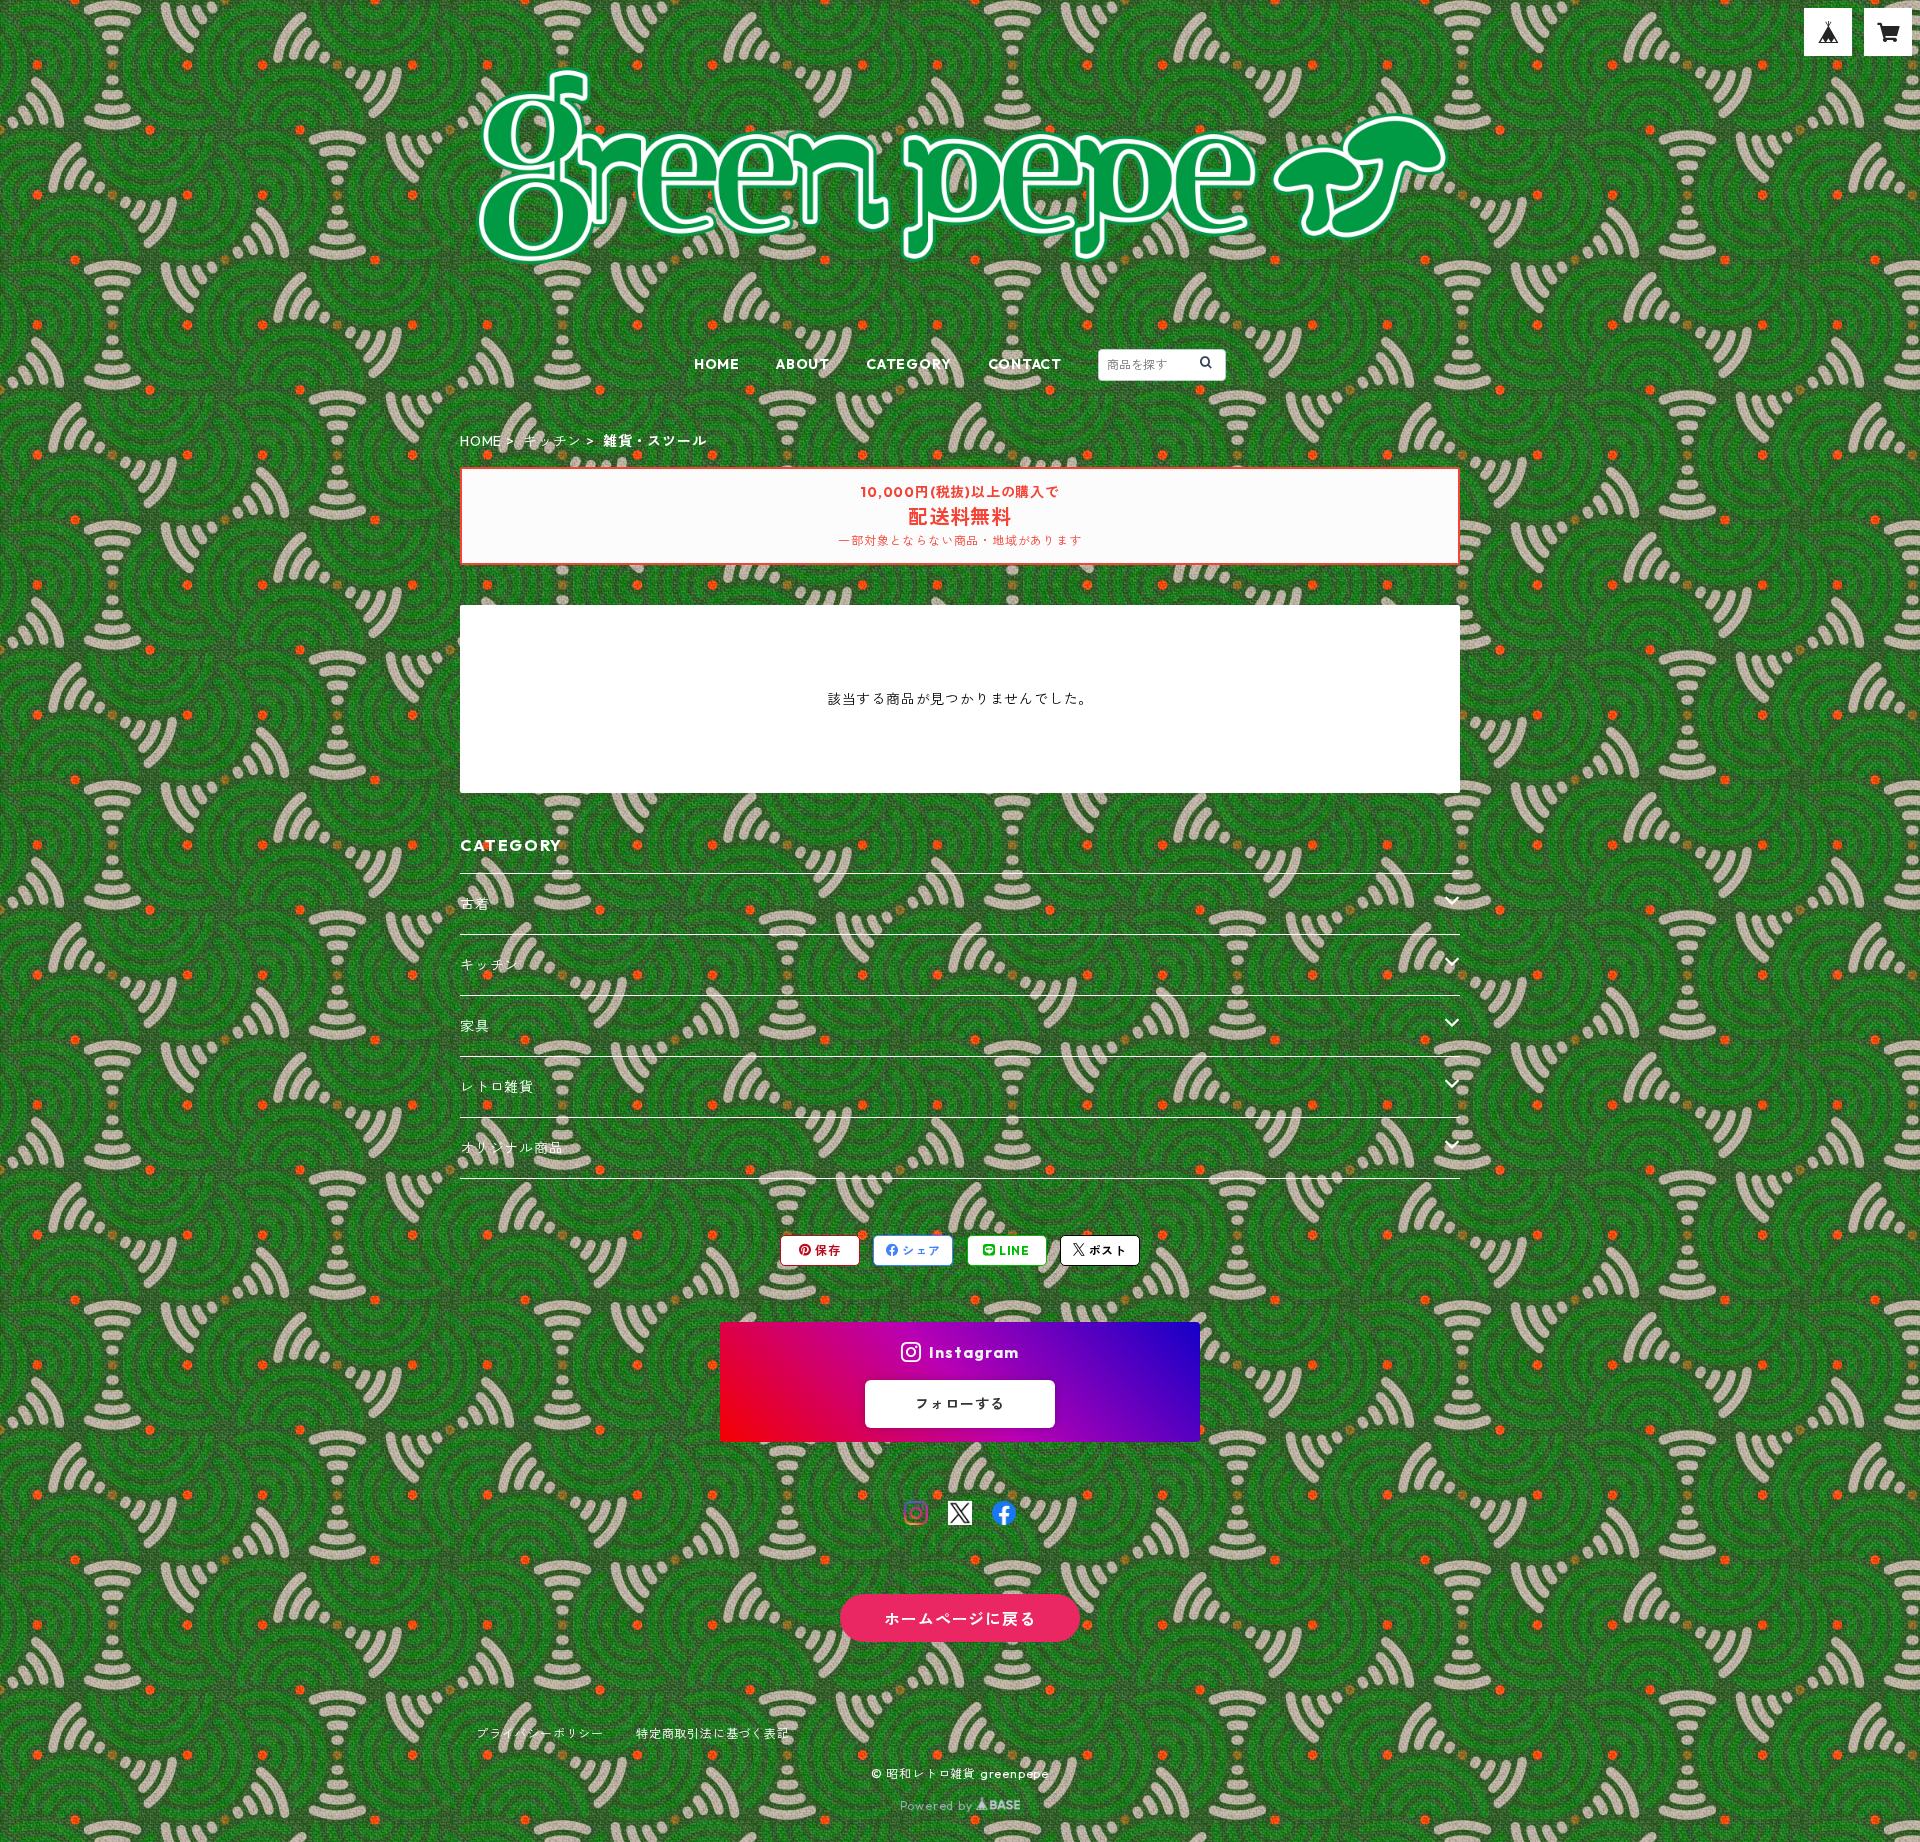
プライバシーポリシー (540, 1733)
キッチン (552, 441)
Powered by (938, 1805)
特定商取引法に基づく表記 (713, 1733)
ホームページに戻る (959, 1619)
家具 (475, 1026)
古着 (475, 904)
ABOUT (803, 364)
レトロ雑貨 (497, 1087)
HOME (717, 364)
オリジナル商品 (512, 1148)
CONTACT (1025, 364)
